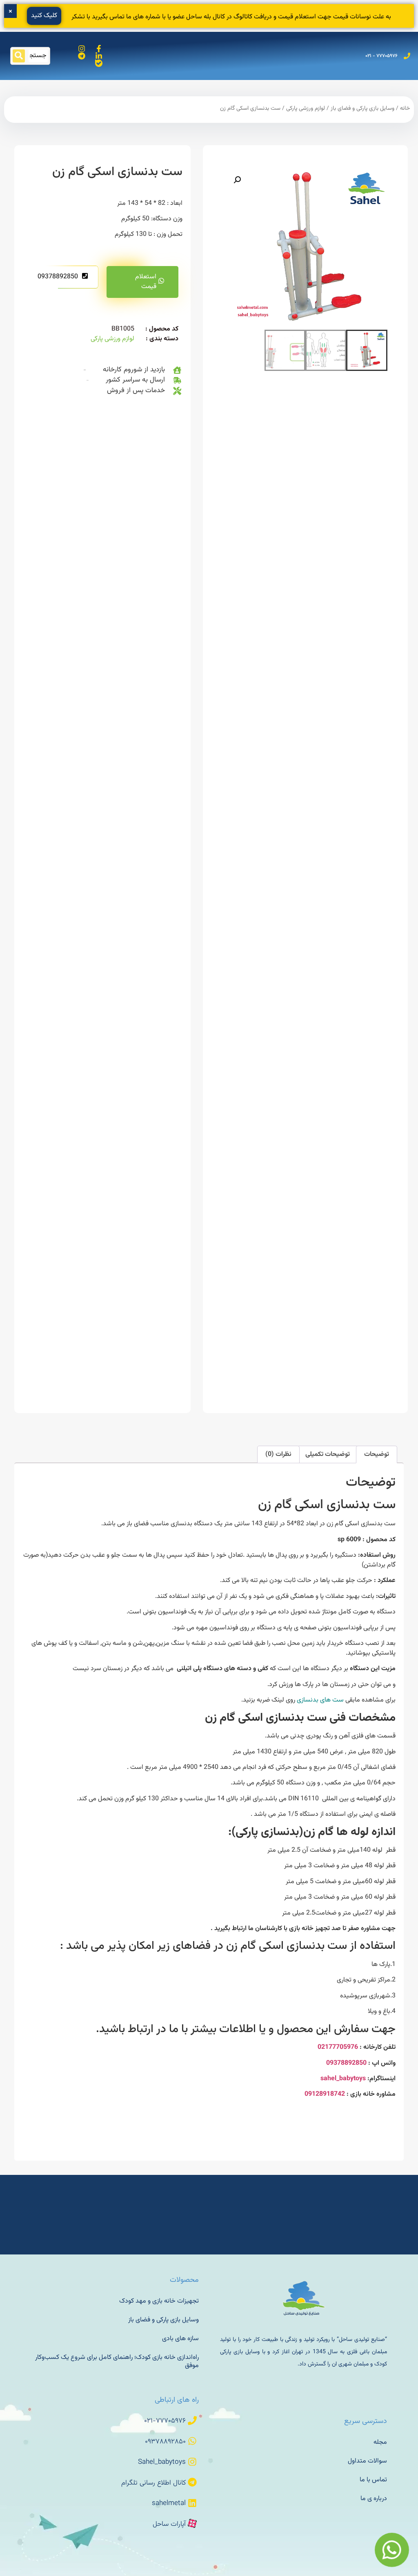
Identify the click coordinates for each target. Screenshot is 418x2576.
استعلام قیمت (146, 282)
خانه (405, 109)
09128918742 (325, 2094)
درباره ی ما (374, 2499)
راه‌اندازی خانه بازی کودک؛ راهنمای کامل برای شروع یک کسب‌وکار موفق (117, 2362)
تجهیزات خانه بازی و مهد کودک (159, 2301)
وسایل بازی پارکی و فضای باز (362, 109)
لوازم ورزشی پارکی (306, 109)
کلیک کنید (44, 16)
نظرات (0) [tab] (278, 1454)
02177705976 (338, 2047)
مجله (380, 2442)
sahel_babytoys (343, 2079)
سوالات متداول (367, 2461)
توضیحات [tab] (377, 1454)
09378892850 (58, 277)
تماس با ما (373, 2480)
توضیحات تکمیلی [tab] (328, 1454)
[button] (237, 180)
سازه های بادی (180, 2339)
